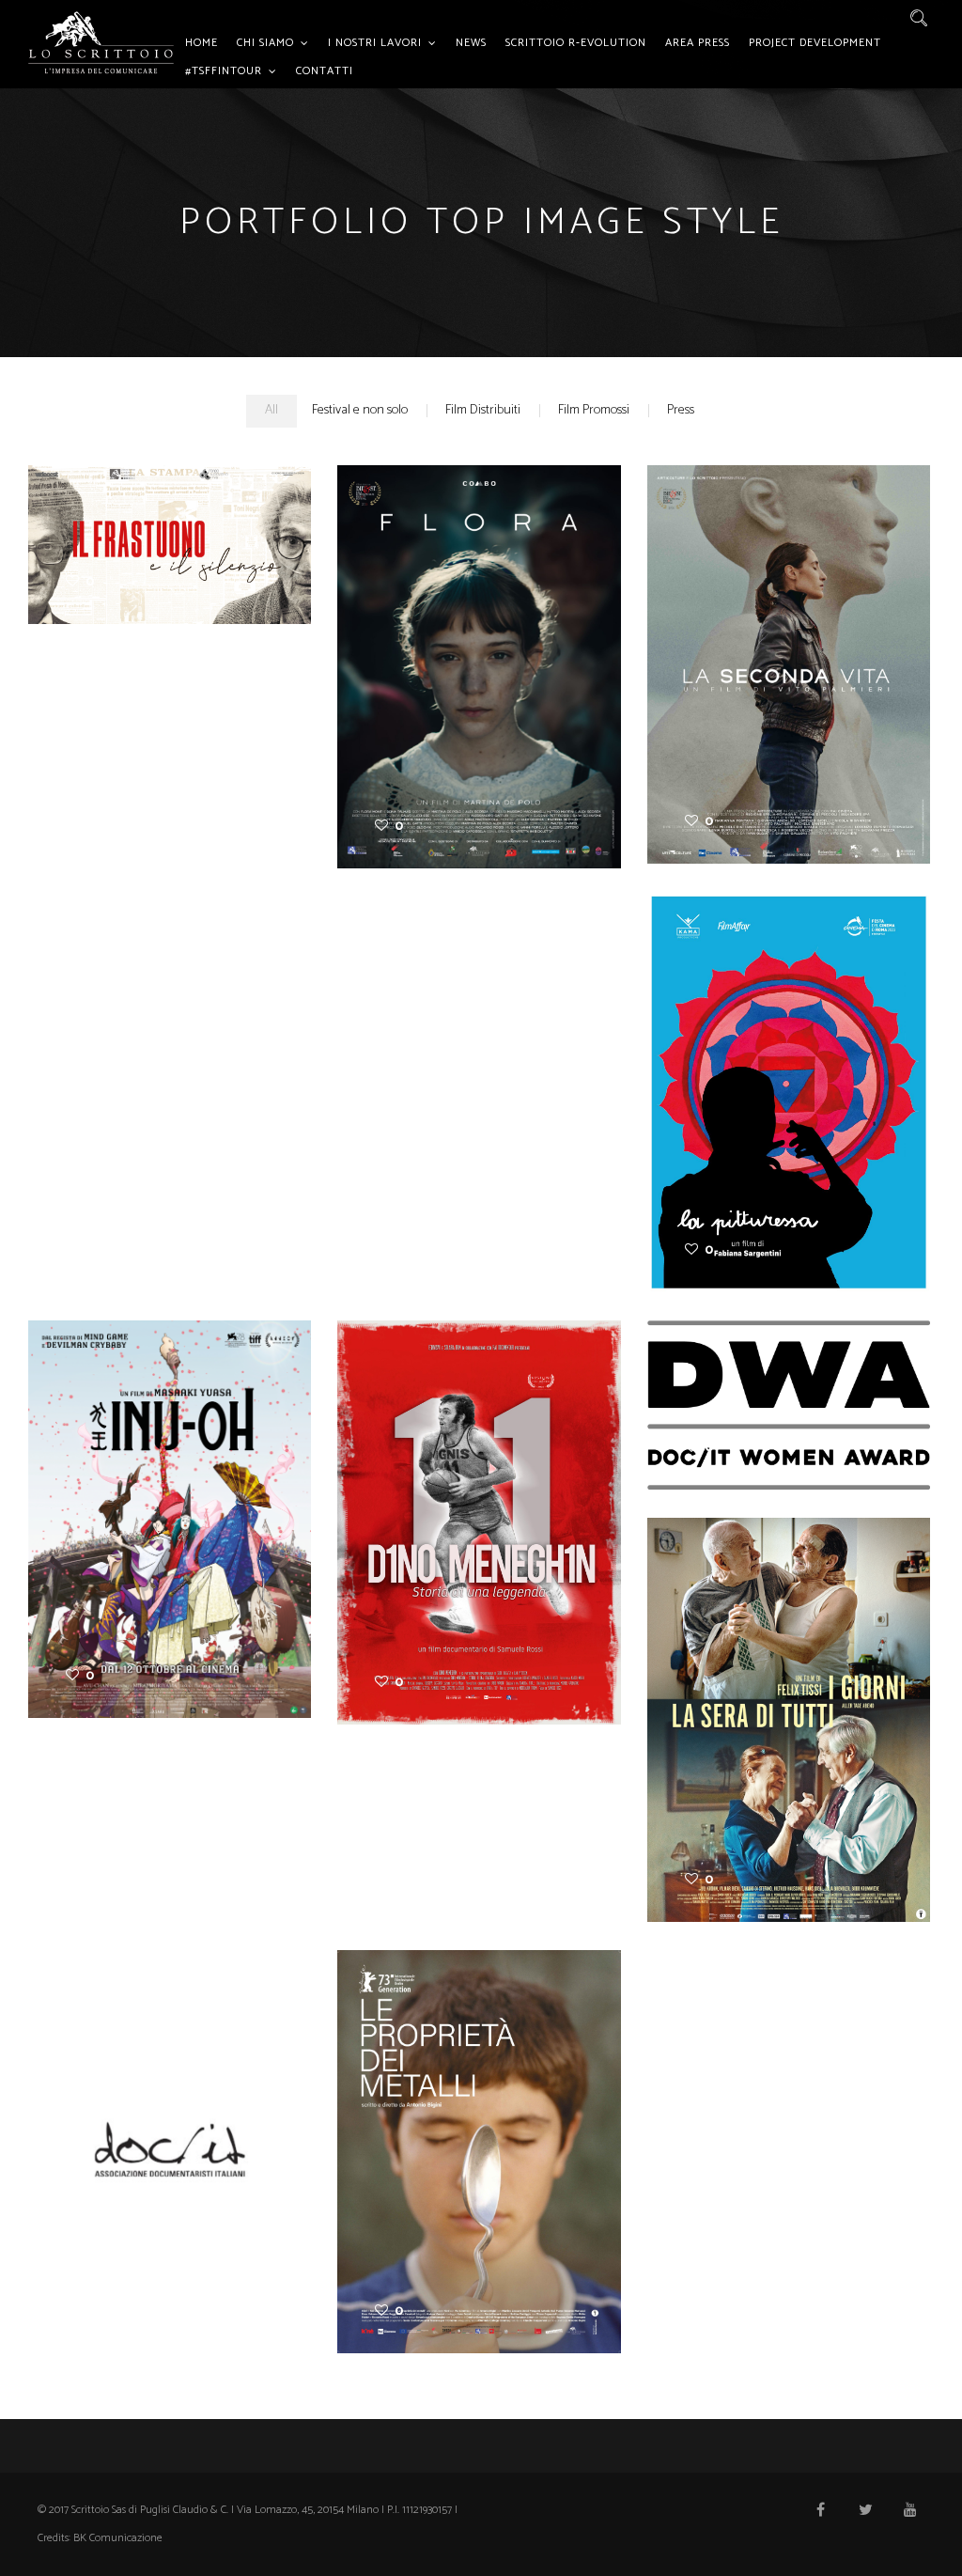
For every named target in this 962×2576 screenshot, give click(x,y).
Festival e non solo (360, 410)
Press (681, 410)
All (272, 410)
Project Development (815, 43)
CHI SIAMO (265, 43)
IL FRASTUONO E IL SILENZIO (170, 529)
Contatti (325, 71)
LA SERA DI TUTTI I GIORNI (789, 1703)
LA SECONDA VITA (789, 639)
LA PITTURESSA (789, 1066)
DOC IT (170, 2135)
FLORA (479, 641)
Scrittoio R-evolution (576, 43)
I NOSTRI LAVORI (375, 43)
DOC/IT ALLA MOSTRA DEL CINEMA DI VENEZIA (789, 1389)
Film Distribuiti (483, 410)
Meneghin (479, 1507)
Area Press (698, 43)
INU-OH (170, 1503)
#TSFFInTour (224, 71)
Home (202, 43)
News (471, 43)
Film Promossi (594, 410)
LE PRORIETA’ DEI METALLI (479, 2136)
